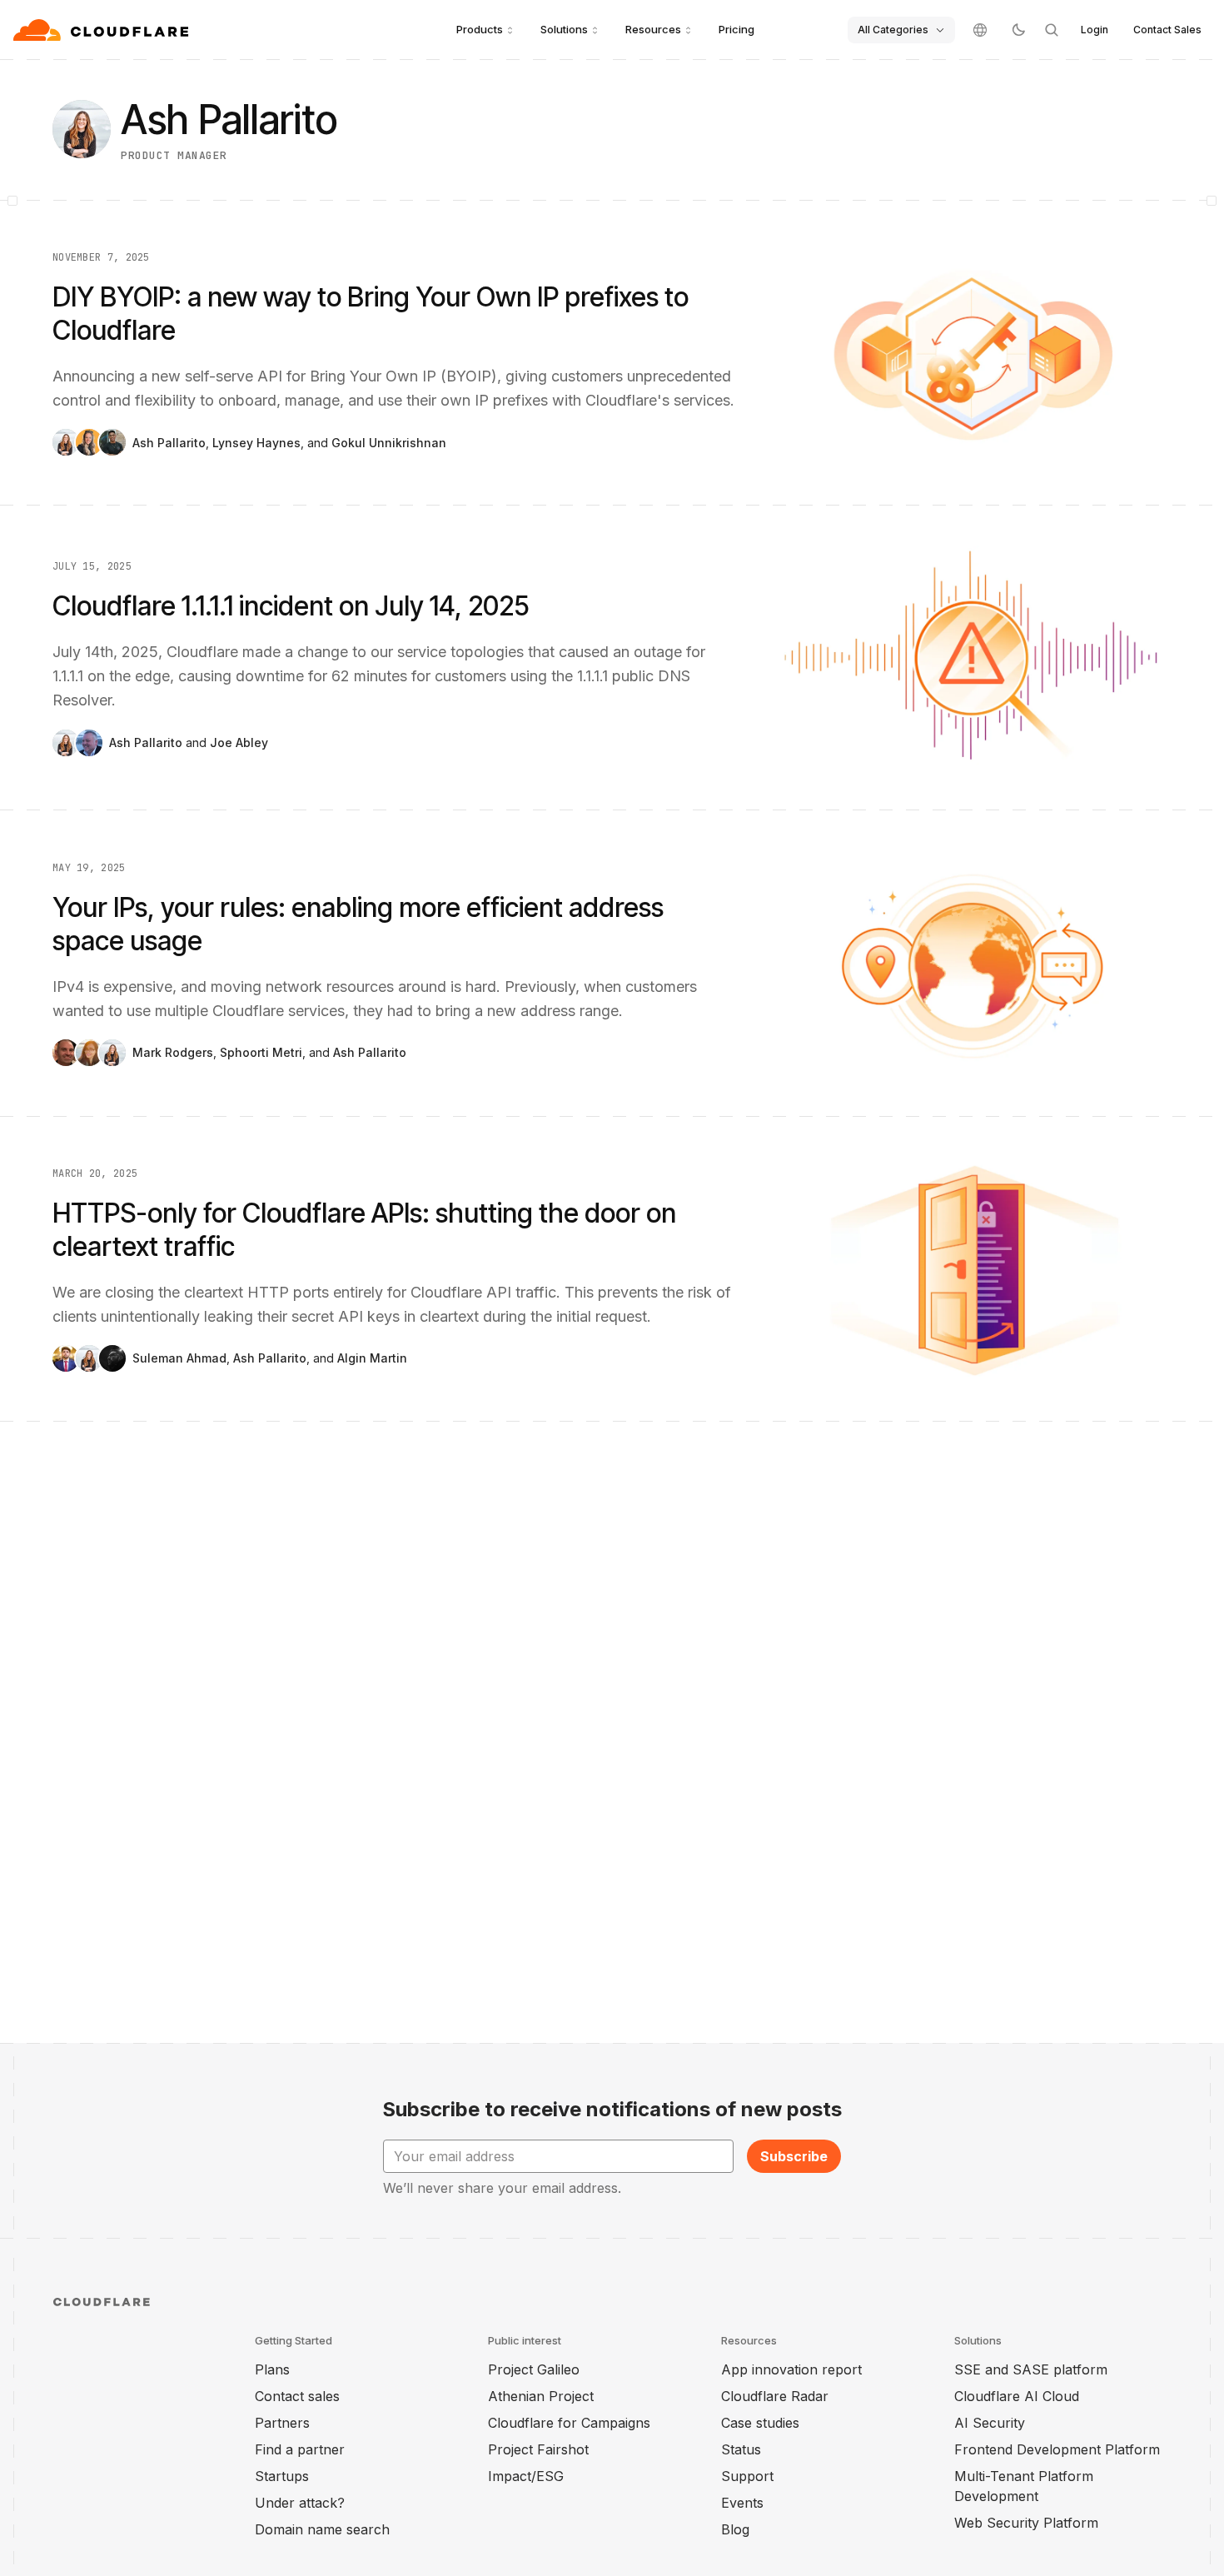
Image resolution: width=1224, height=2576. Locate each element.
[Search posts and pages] (1052, 30)
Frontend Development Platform (1057, 2449)
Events (742, 2503)
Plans (272, 2369)
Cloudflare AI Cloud (1017, 2396)
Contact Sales (1167, 30)
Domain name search (322, 2529)
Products (480, 29)
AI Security (990, 2423)
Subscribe (794, 2156)
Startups (282, 2476)
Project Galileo (534, 2369)
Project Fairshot (538, 2449)
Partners (282, 2423)
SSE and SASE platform (1031, 2369)
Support (747, 2476)
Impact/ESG (526, 2476)
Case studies (760, 2423)
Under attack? (300, 2503)
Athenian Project (541, 2396)
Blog (735, 2529)
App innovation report (791, 2369)
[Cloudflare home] (103, 30)
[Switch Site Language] (980, 30)
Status (741, 2449)
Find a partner (300, 2449)
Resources (653, 29)
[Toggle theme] (1018, 30)
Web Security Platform (1026, 2523)
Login (1095, 30)
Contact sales (297, 2396)
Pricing (736, 29)
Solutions (564, 29)
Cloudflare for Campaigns (569, 2423)
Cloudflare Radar (775, 2396)
